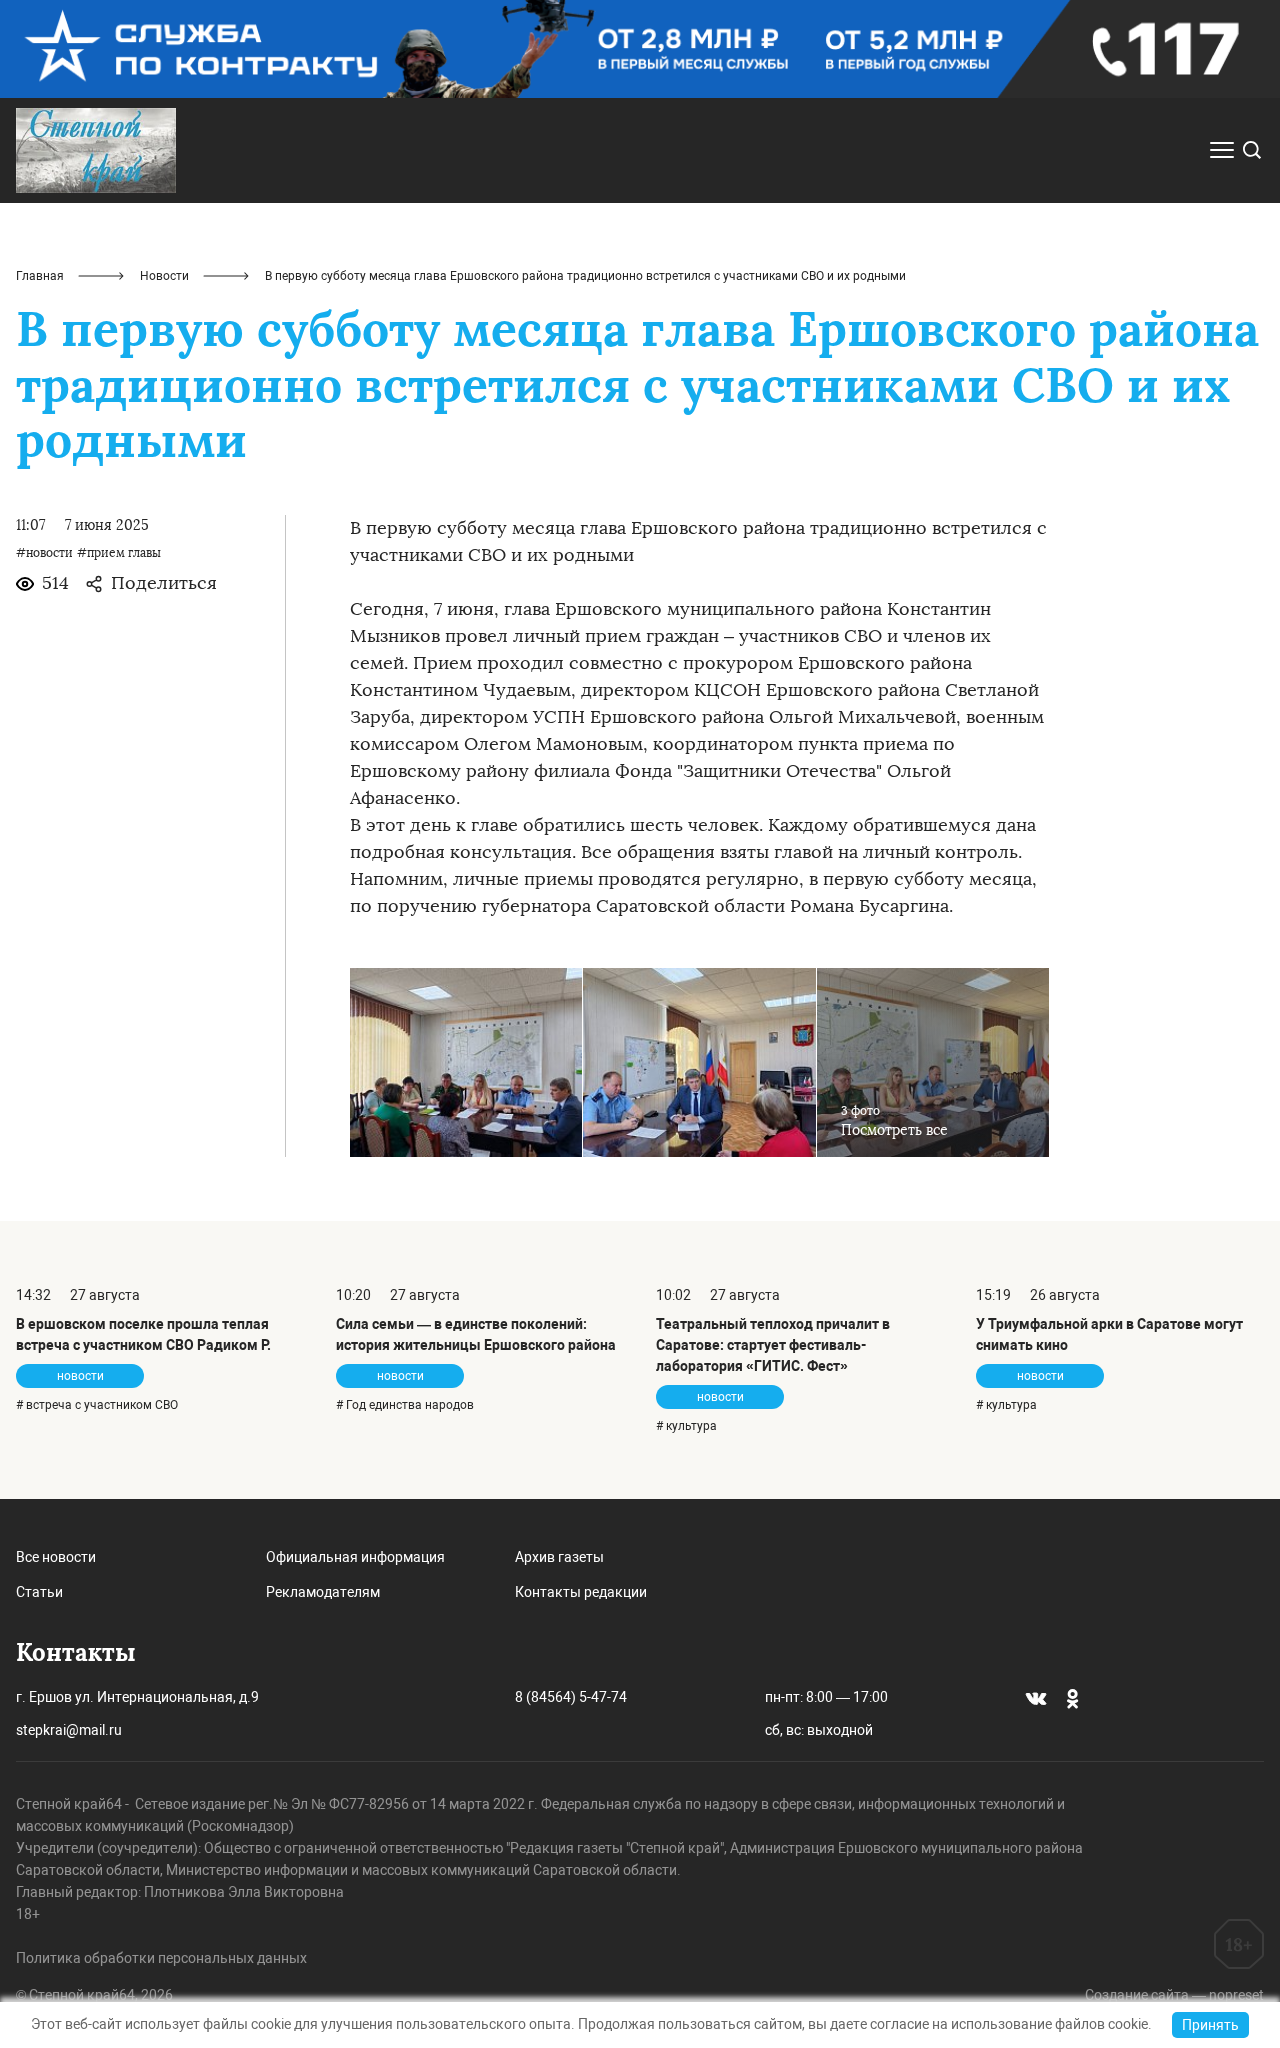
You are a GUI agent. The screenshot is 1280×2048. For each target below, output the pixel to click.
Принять (1210, 2025)
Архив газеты (559, 1557)
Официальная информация (355, 1557)
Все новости (56, 1557)
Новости (164, 276)
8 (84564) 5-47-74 (571, 1697)
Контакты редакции (581, 1592)
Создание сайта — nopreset (1174, 1995)
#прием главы (119, 553)
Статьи (39, 1592)
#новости (44, 553)
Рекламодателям (323, 1592)
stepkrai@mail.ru (69, 1730)
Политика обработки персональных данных (161, 1958)
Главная (40, 276)
